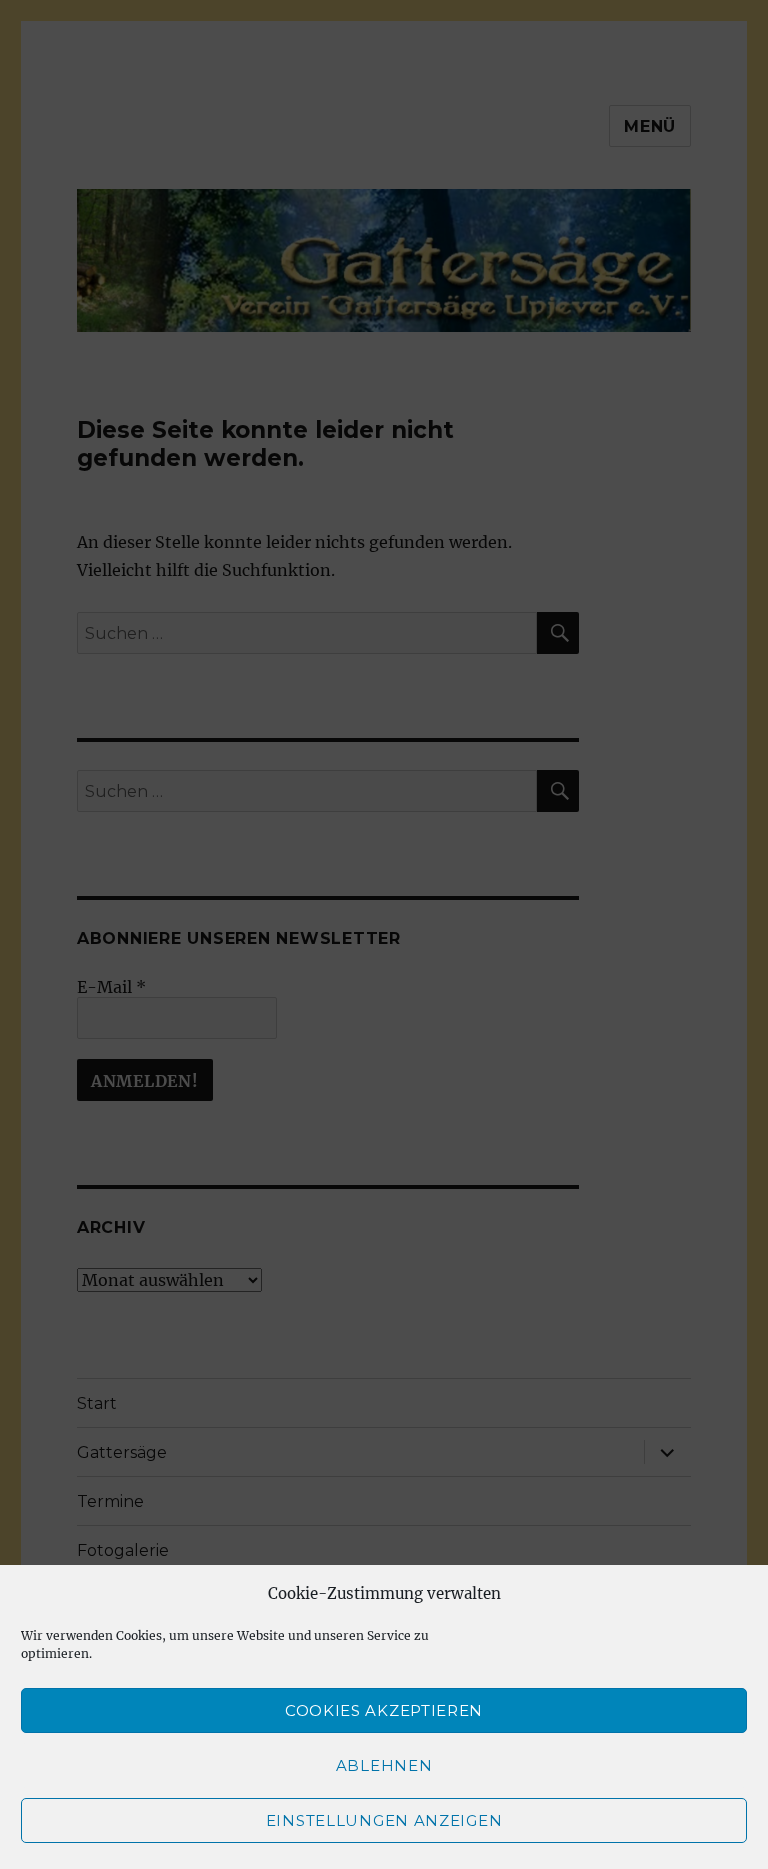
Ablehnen (384, 1765)
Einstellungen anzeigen (384, 1820)
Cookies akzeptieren (384, 1710)
